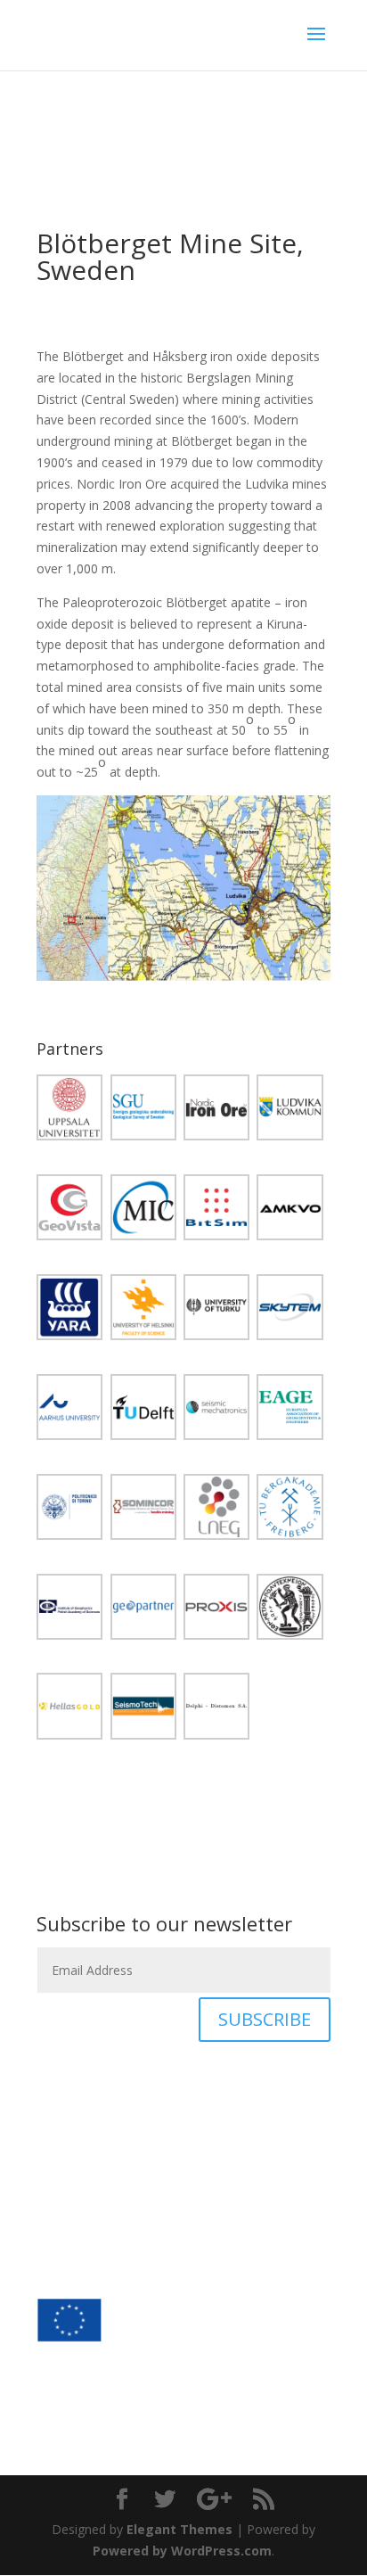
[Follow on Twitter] (51, 2250)
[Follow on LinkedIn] (86, 2250)
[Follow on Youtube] (122, 2250)
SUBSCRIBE (265, 2019)
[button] (73, 1111)
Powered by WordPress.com (182, 2551)
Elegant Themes (179, 2529)
